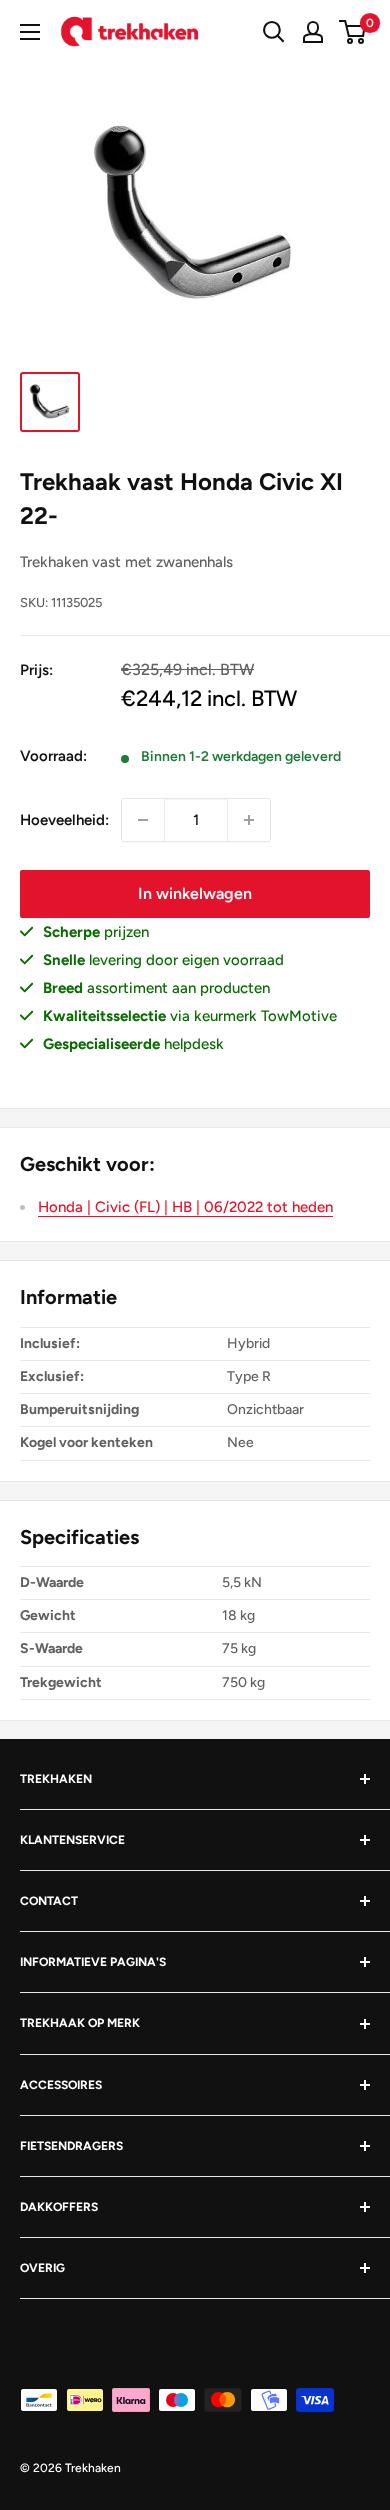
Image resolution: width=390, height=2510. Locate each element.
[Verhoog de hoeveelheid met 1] (249, 820)
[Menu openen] (30, 32)
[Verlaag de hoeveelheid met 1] (143, 820)
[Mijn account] (313, 32)
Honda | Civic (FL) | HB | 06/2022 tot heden (185, 1207)
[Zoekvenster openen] (274, 32)
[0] (353, 32)
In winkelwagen (195, 893)
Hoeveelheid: (64, 820)
